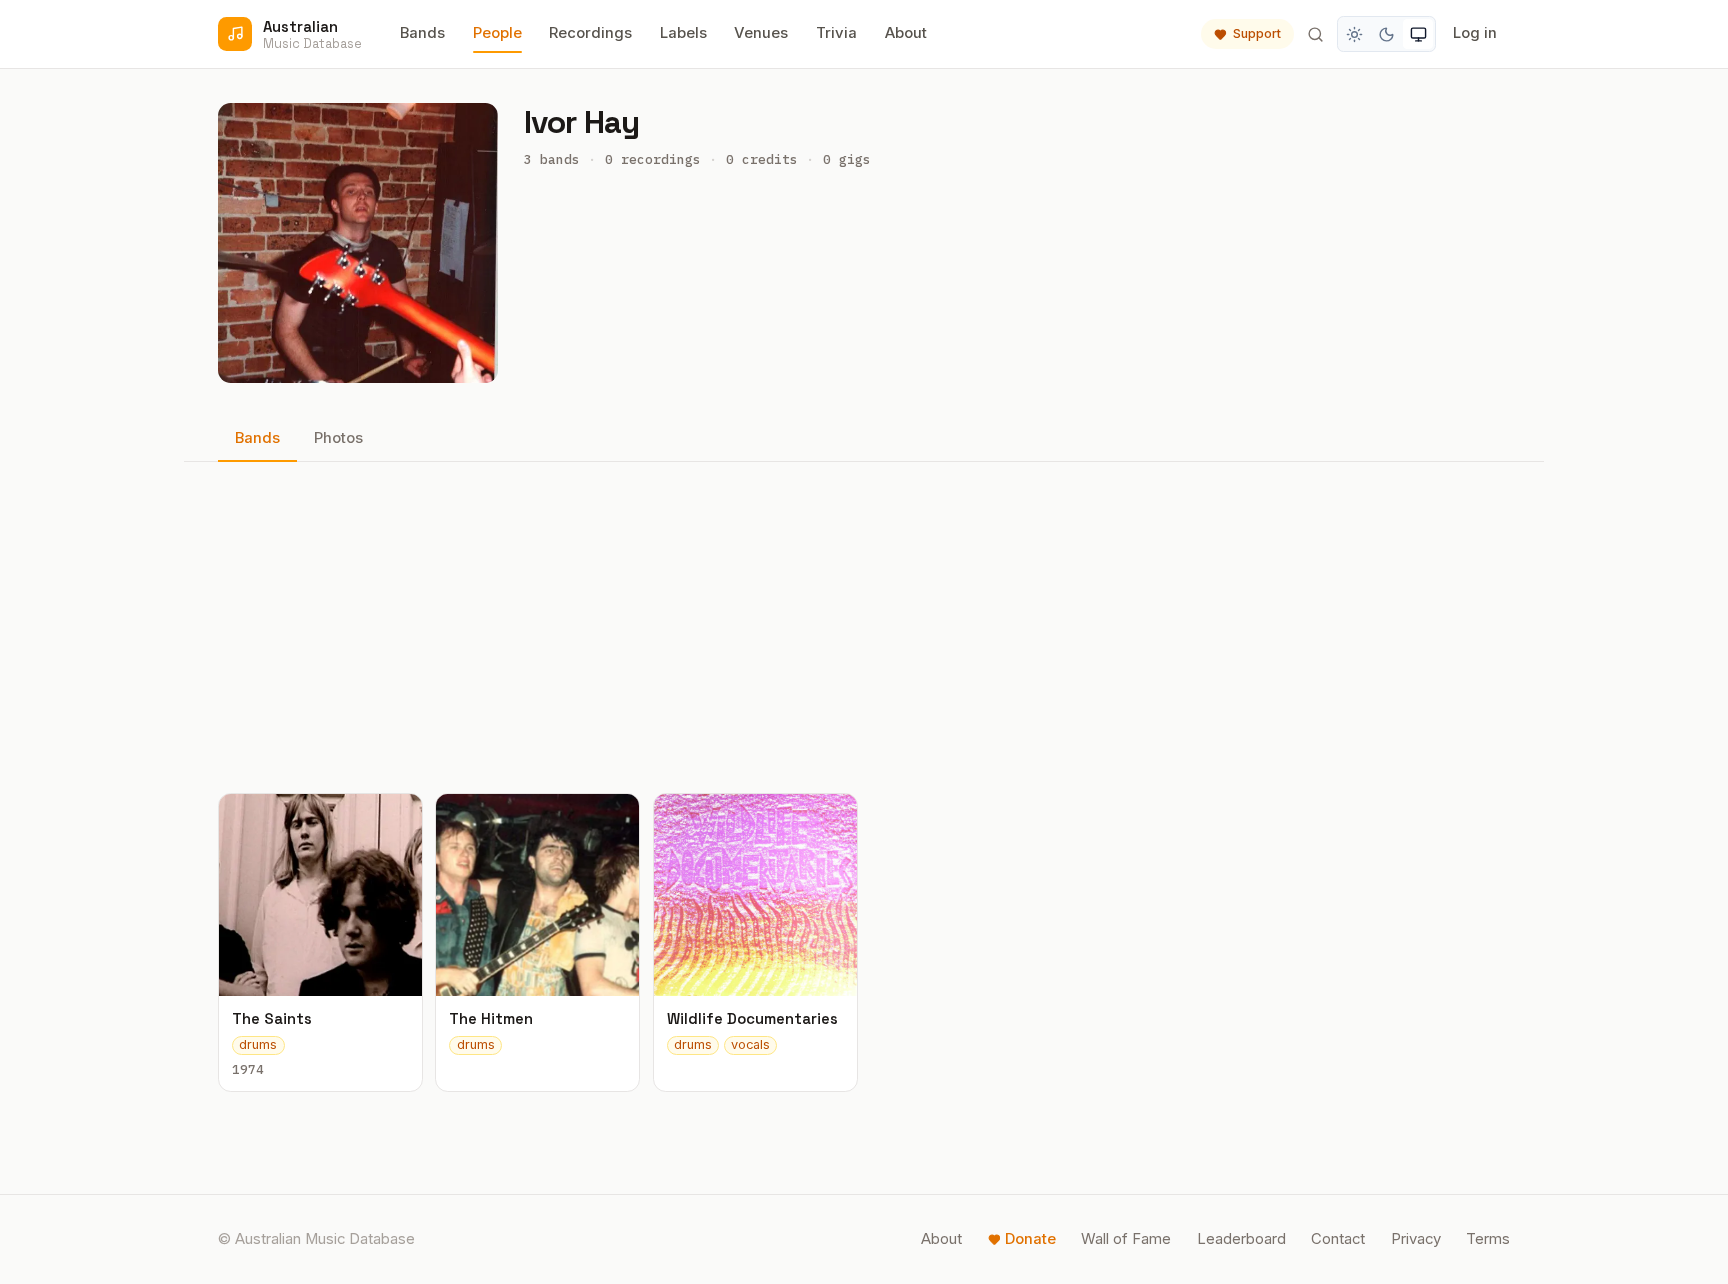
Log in (1475, 33)
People (497, 33)
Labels (683, 33)
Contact (1338, 1239)
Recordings (590, 33)
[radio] (1355, 34)
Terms (1488, 1239)
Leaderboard (1241, 1239)
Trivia (836, 33)
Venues (761, 33)
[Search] (1315, 34)
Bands (422, 33)
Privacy (1416, 1239)
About (906, 33)
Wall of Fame (1126, 1239)
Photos (338, 438)
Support (1257, 33)
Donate (1030, 1239)
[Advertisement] (864, 627)
